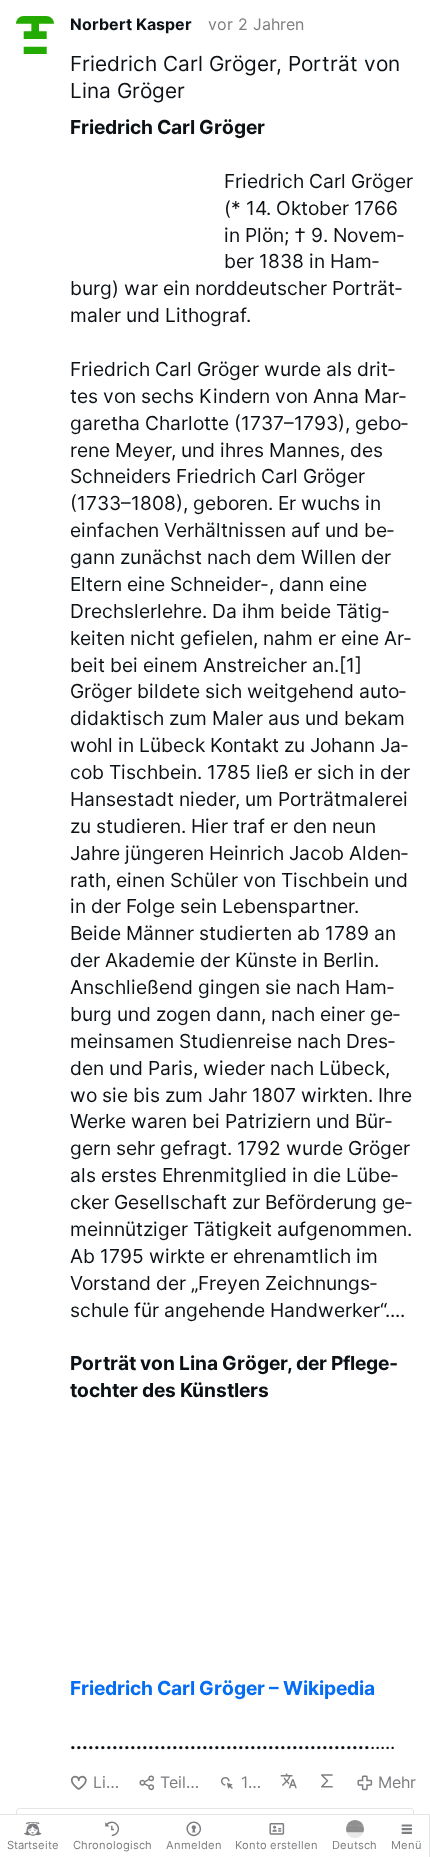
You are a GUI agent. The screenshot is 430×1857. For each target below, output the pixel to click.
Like (107, 1782)
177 (252, 1782)
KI (329, 1781)
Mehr (397, 1782)
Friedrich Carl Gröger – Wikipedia (222, 1688)
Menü (406, 1845)
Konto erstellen (276, 1845)
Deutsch (354, 1845)
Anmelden (194, 1845)
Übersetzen (291, 1781)
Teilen (181, 1782)
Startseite (33, 1845)
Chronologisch (112, 1845)
